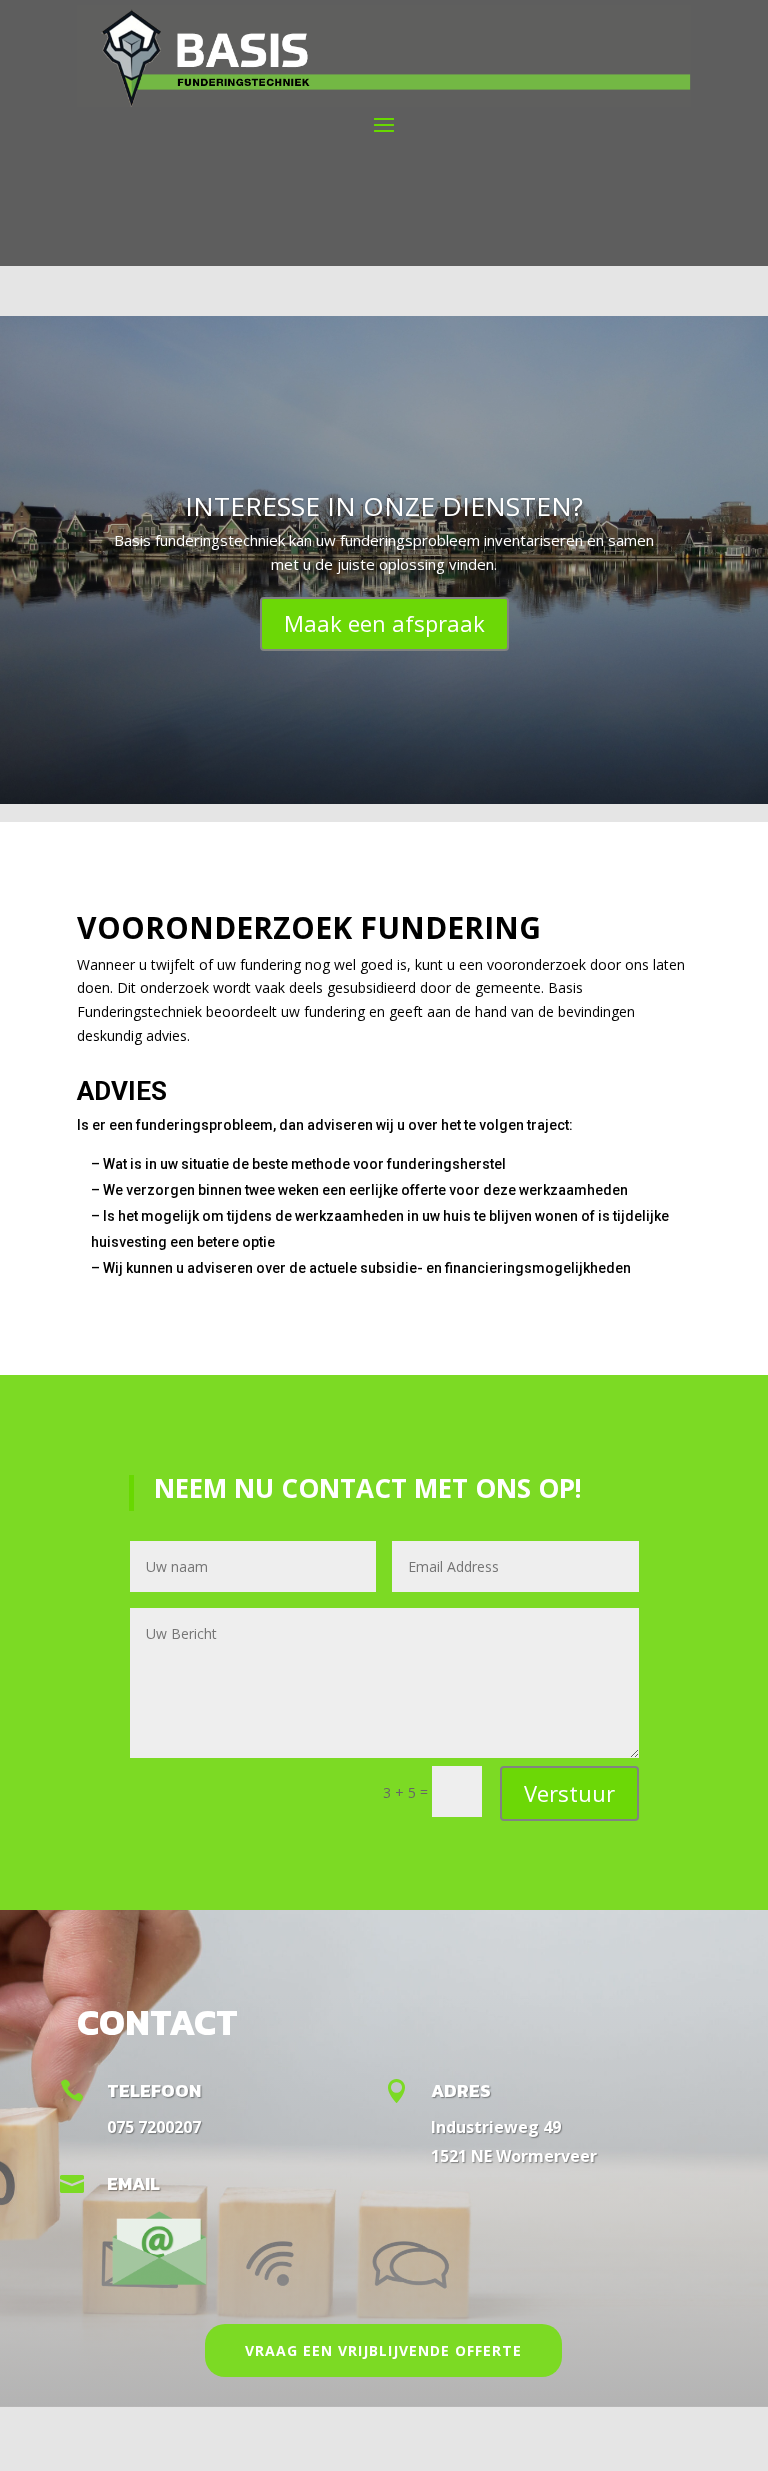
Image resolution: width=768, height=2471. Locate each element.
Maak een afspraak (384, 623)
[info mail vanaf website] (159, 2287)
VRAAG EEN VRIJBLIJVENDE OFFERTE (383, 2350)
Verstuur (569, 1793)
